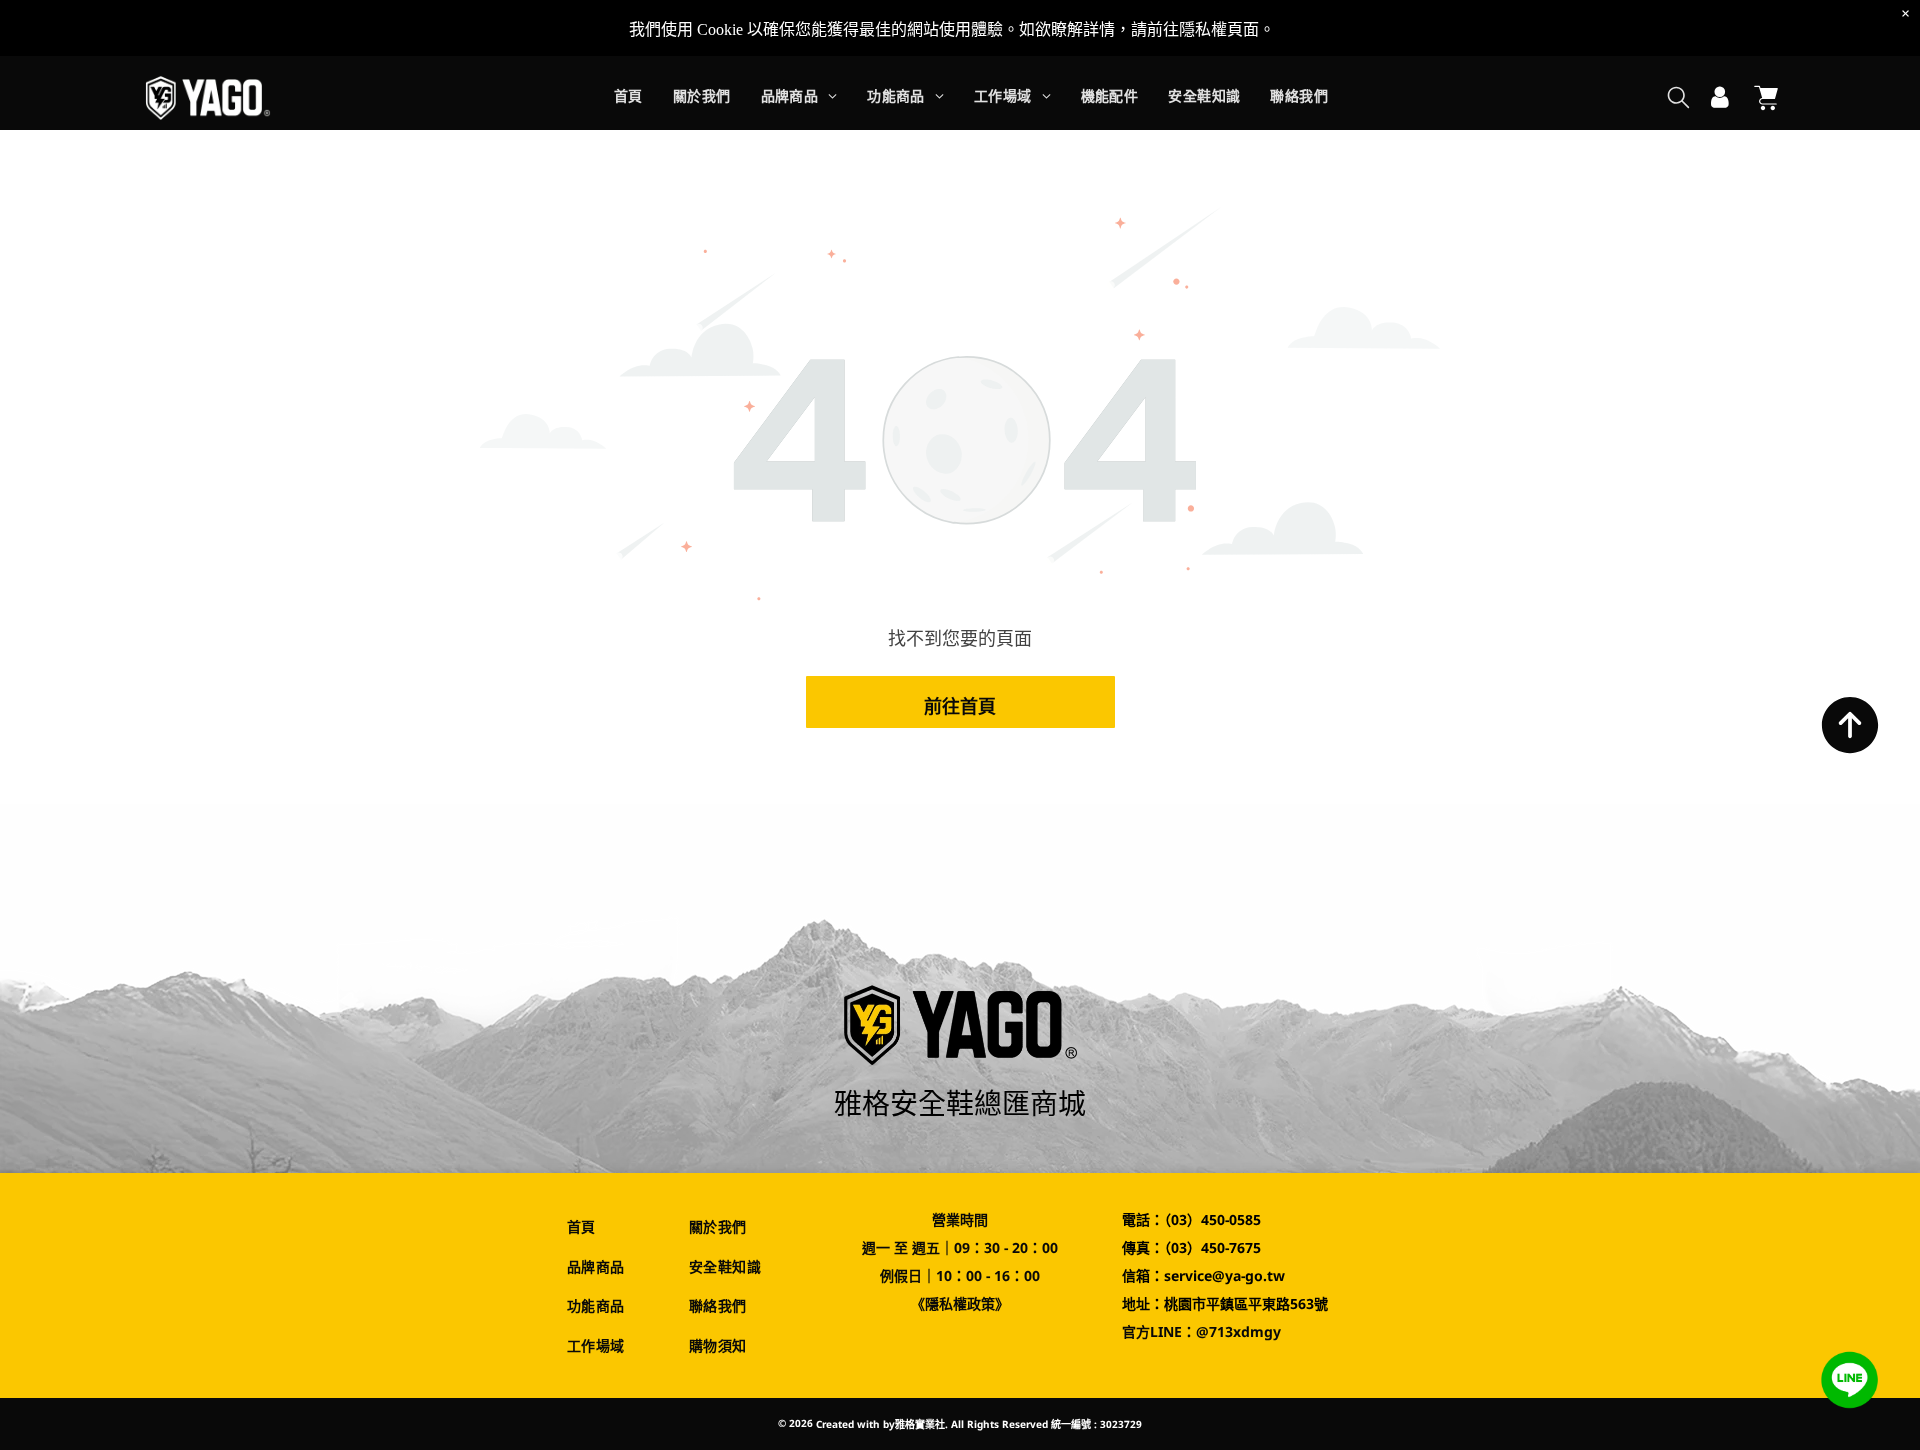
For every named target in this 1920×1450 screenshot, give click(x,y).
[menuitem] (628, 98)
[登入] (1720, 98)
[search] (1678, 99)
